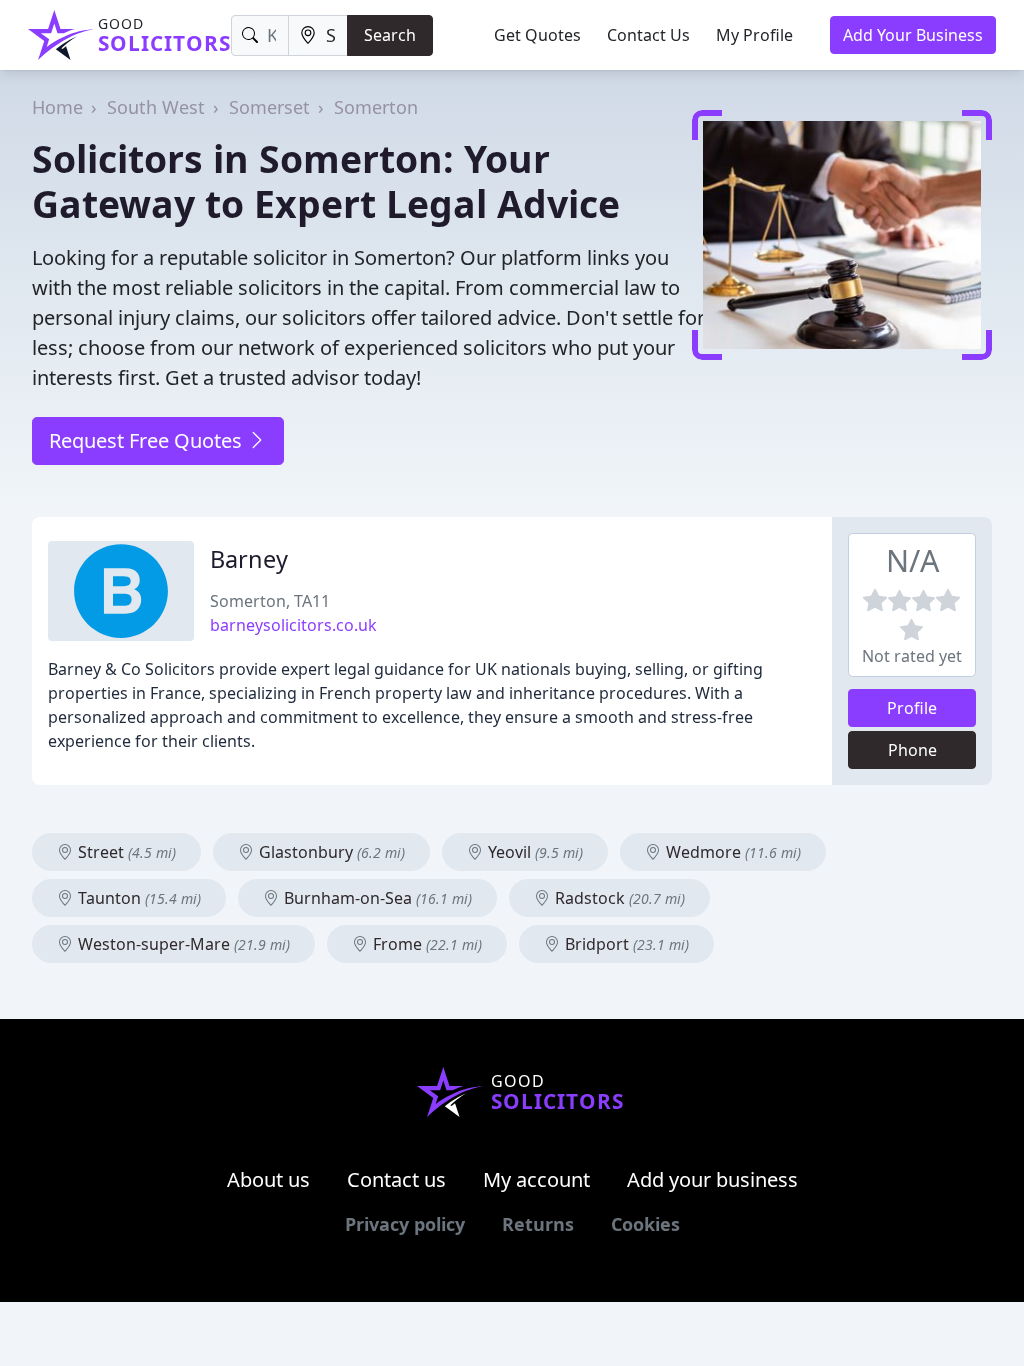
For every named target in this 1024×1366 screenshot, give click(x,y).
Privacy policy (405, 1224)
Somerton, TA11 (270, 601)
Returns (538, 1224)
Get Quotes (537, 35)
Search (390, 35)
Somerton (376, 107)
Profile (912, 708)
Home (57, 107)
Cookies (645, 1224)
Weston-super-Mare (182, 944)
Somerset (269, 107)
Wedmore (731, 852)
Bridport (625, 944)
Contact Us (648, 35)
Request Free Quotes (148, 440)
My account (536, 1179)
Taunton (137, 898)
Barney (249, 559)
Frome (425, 944)
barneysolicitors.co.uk (293, 625)
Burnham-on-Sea (376, 898)
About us (268, 1179)
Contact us (396, 1179)
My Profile (754, 35)
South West (156, 107)
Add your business (712, 1179)
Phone (912, 750)
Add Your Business (913, 35)
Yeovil (533, 852)
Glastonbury (330, 852)
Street (125, 852)
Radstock (618, 898)
